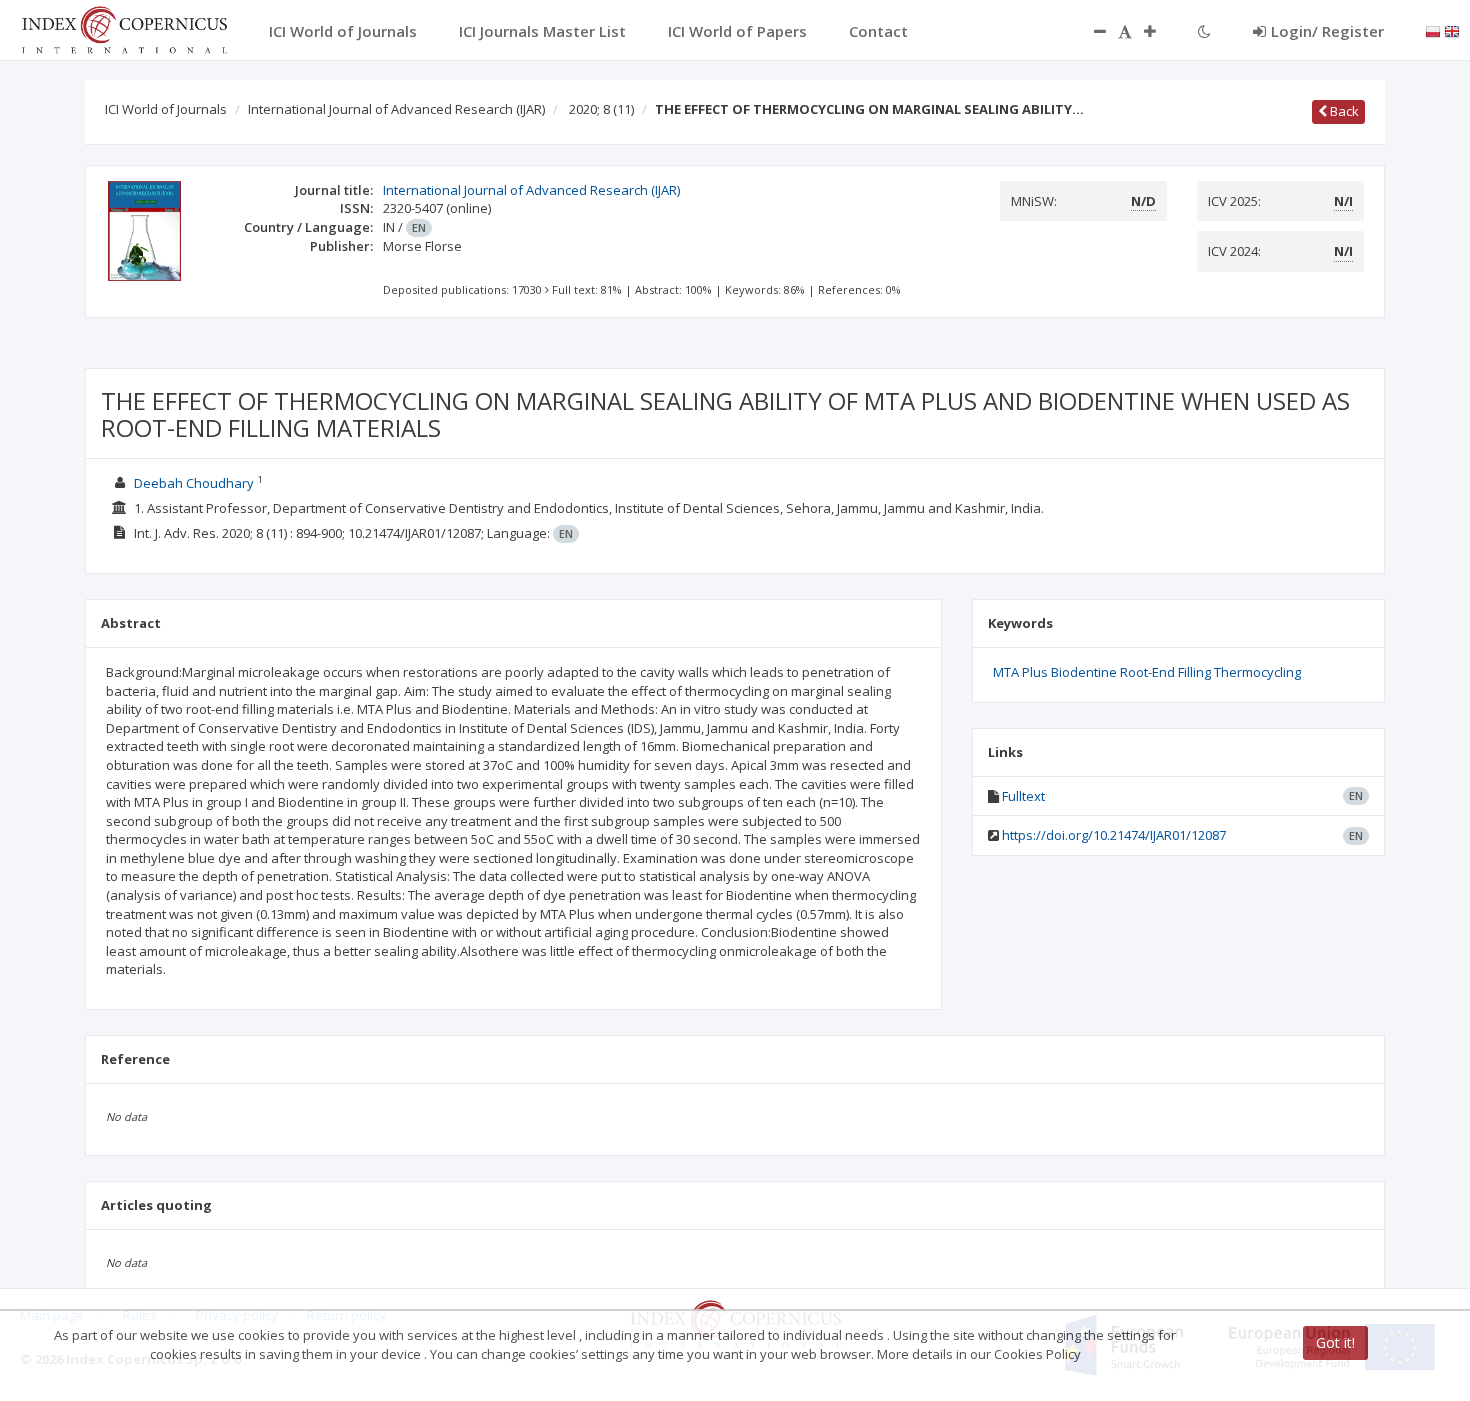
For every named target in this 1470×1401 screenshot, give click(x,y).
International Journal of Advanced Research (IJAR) (396, 109)
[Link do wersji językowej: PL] (1433, 30)
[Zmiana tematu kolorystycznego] (1204, 31)
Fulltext (1023, 796)
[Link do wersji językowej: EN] (1452, 30)
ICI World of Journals (166, 109)
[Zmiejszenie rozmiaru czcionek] (1090, 31)
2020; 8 (601, 109)
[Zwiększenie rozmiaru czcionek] (1160, 31)
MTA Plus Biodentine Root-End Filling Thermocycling (1147, 672)
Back (1343, 111)
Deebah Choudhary (194, 483)
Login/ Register (1327, 31)
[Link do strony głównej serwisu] (124, 28)
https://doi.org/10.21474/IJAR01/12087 (1114, 835)
